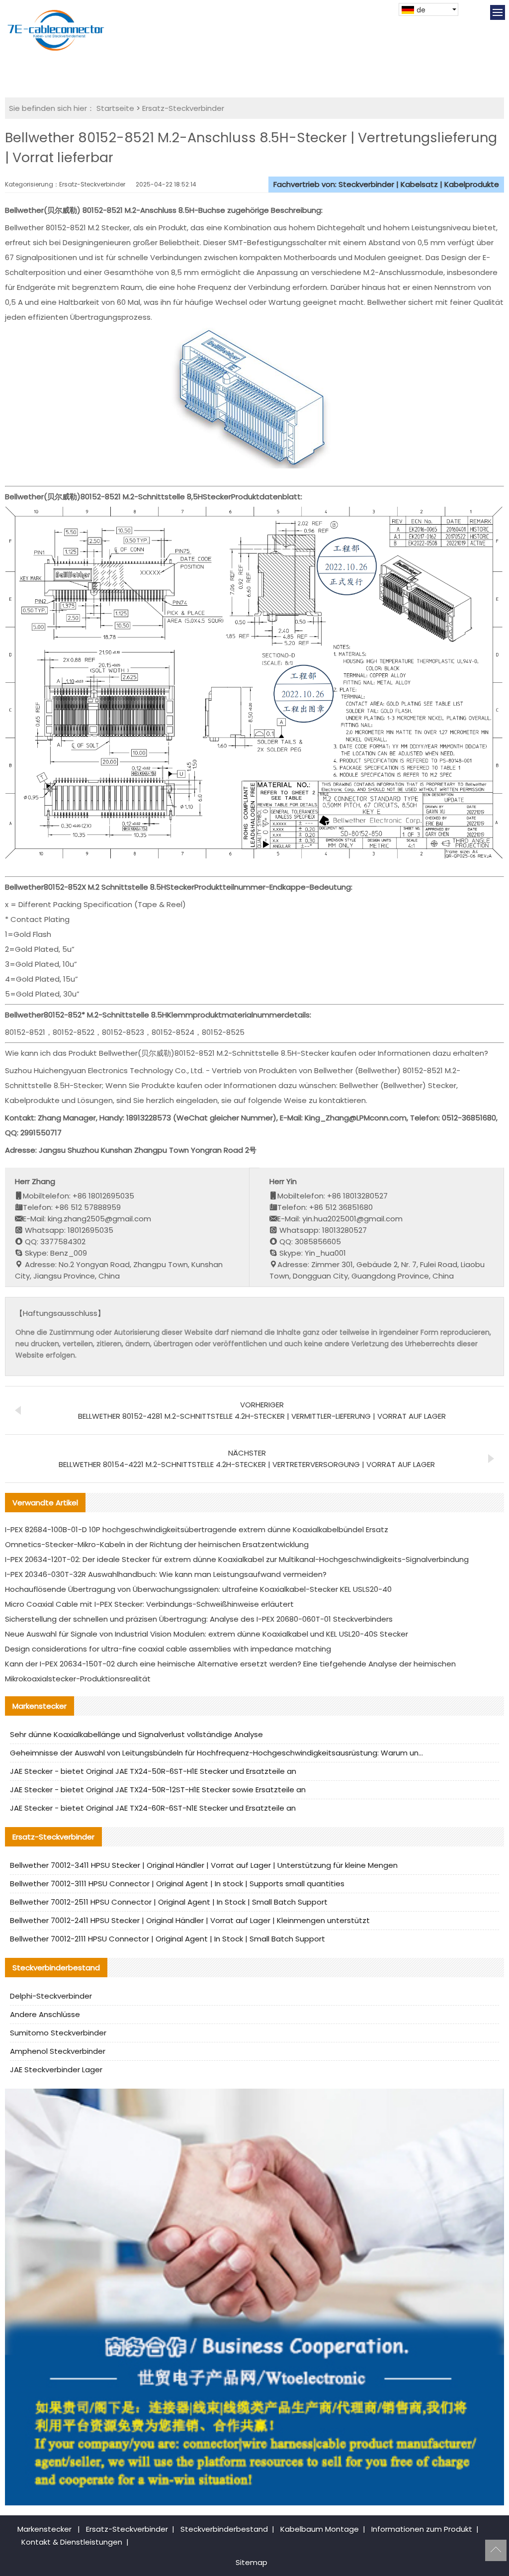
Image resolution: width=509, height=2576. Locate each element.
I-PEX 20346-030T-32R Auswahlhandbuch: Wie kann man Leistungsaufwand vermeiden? (166, 1574)
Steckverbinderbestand (224, 2529)
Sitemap (252, 2562)
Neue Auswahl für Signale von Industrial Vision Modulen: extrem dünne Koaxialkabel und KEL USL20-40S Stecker (207, 1634)
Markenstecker (44, 2529)
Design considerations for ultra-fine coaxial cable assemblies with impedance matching (168, 1649)
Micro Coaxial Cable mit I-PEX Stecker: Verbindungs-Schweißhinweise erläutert (149, 1604)
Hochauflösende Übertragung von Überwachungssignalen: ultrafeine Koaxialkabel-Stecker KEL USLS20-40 (198, 1589)
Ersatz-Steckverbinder (183, 108)
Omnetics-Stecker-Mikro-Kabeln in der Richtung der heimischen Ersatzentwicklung (157, 1544)
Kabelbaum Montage (320, 2529)
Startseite (115, 108)
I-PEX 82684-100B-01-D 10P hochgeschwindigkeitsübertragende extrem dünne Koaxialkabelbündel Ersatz (197, 1529)
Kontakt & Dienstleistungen (72, 2542)
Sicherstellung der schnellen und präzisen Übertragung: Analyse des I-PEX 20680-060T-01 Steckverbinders (199, 1619)
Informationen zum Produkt (422, 2529)
